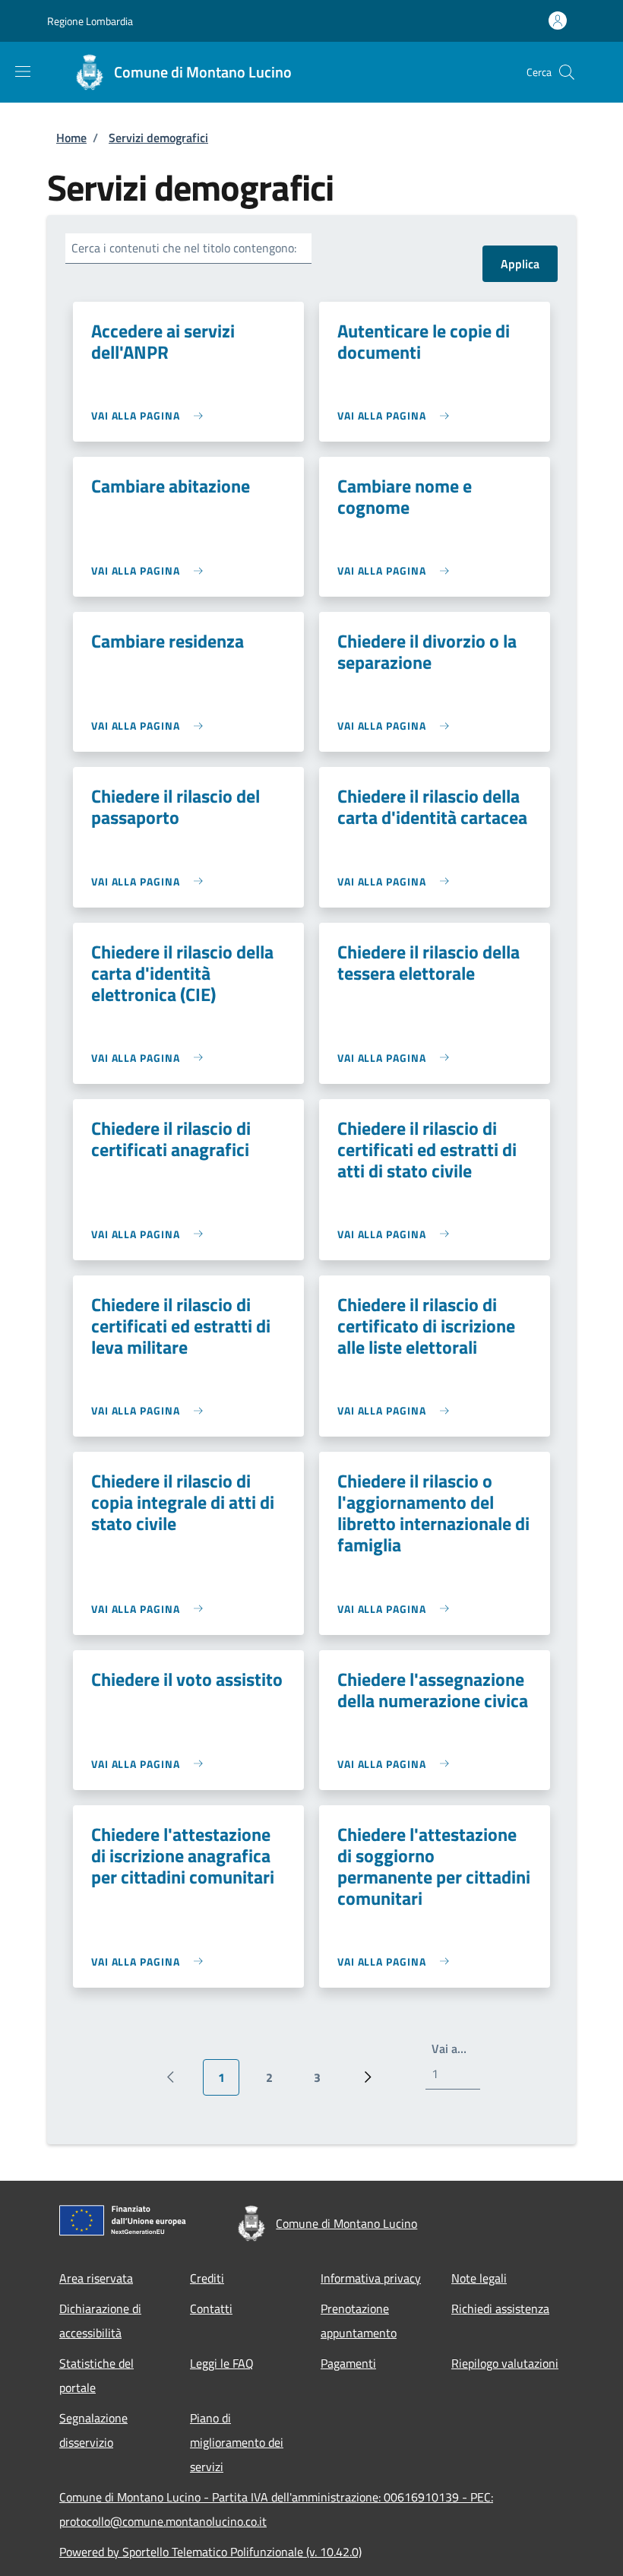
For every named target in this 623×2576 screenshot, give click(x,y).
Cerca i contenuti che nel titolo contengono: (184, 248)
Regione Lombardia (90, 21)
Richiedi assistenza (500, 2308)
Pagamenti (348, 2363)
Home (71, 138)
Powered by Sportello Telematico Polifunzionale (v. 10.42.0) (210, 2552)
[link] (151, 415)
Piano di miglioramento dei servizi (237, 2442)
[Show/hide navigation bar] (23, 71)
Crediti (207, 2278)
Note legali (479, 2278)
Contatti (211, 2308)
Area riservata (96, 2278)
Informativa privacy (371, 2278)
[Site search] (567, 72)
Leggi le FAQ (222, 2363)
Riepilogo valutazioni (505, 2363)
